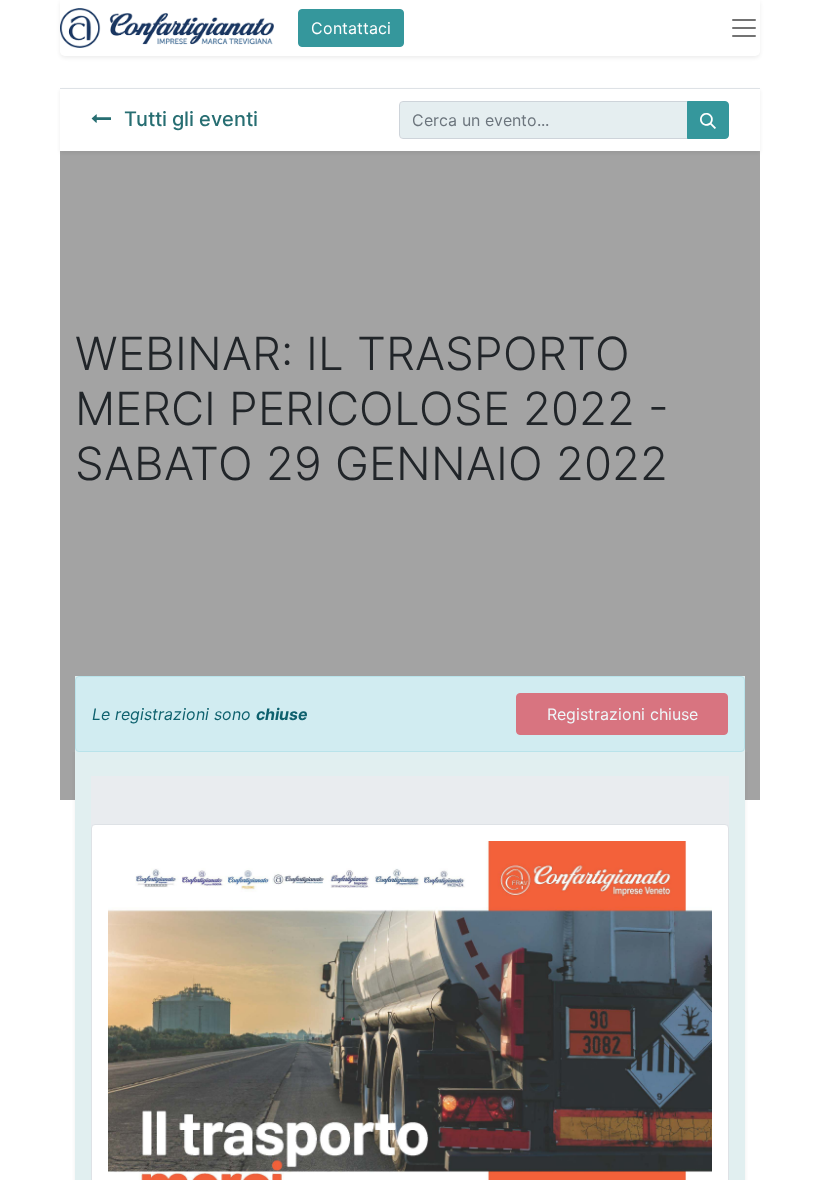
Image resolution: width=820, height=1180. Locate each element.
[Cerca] (708, 120)
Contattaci (351, 28)
